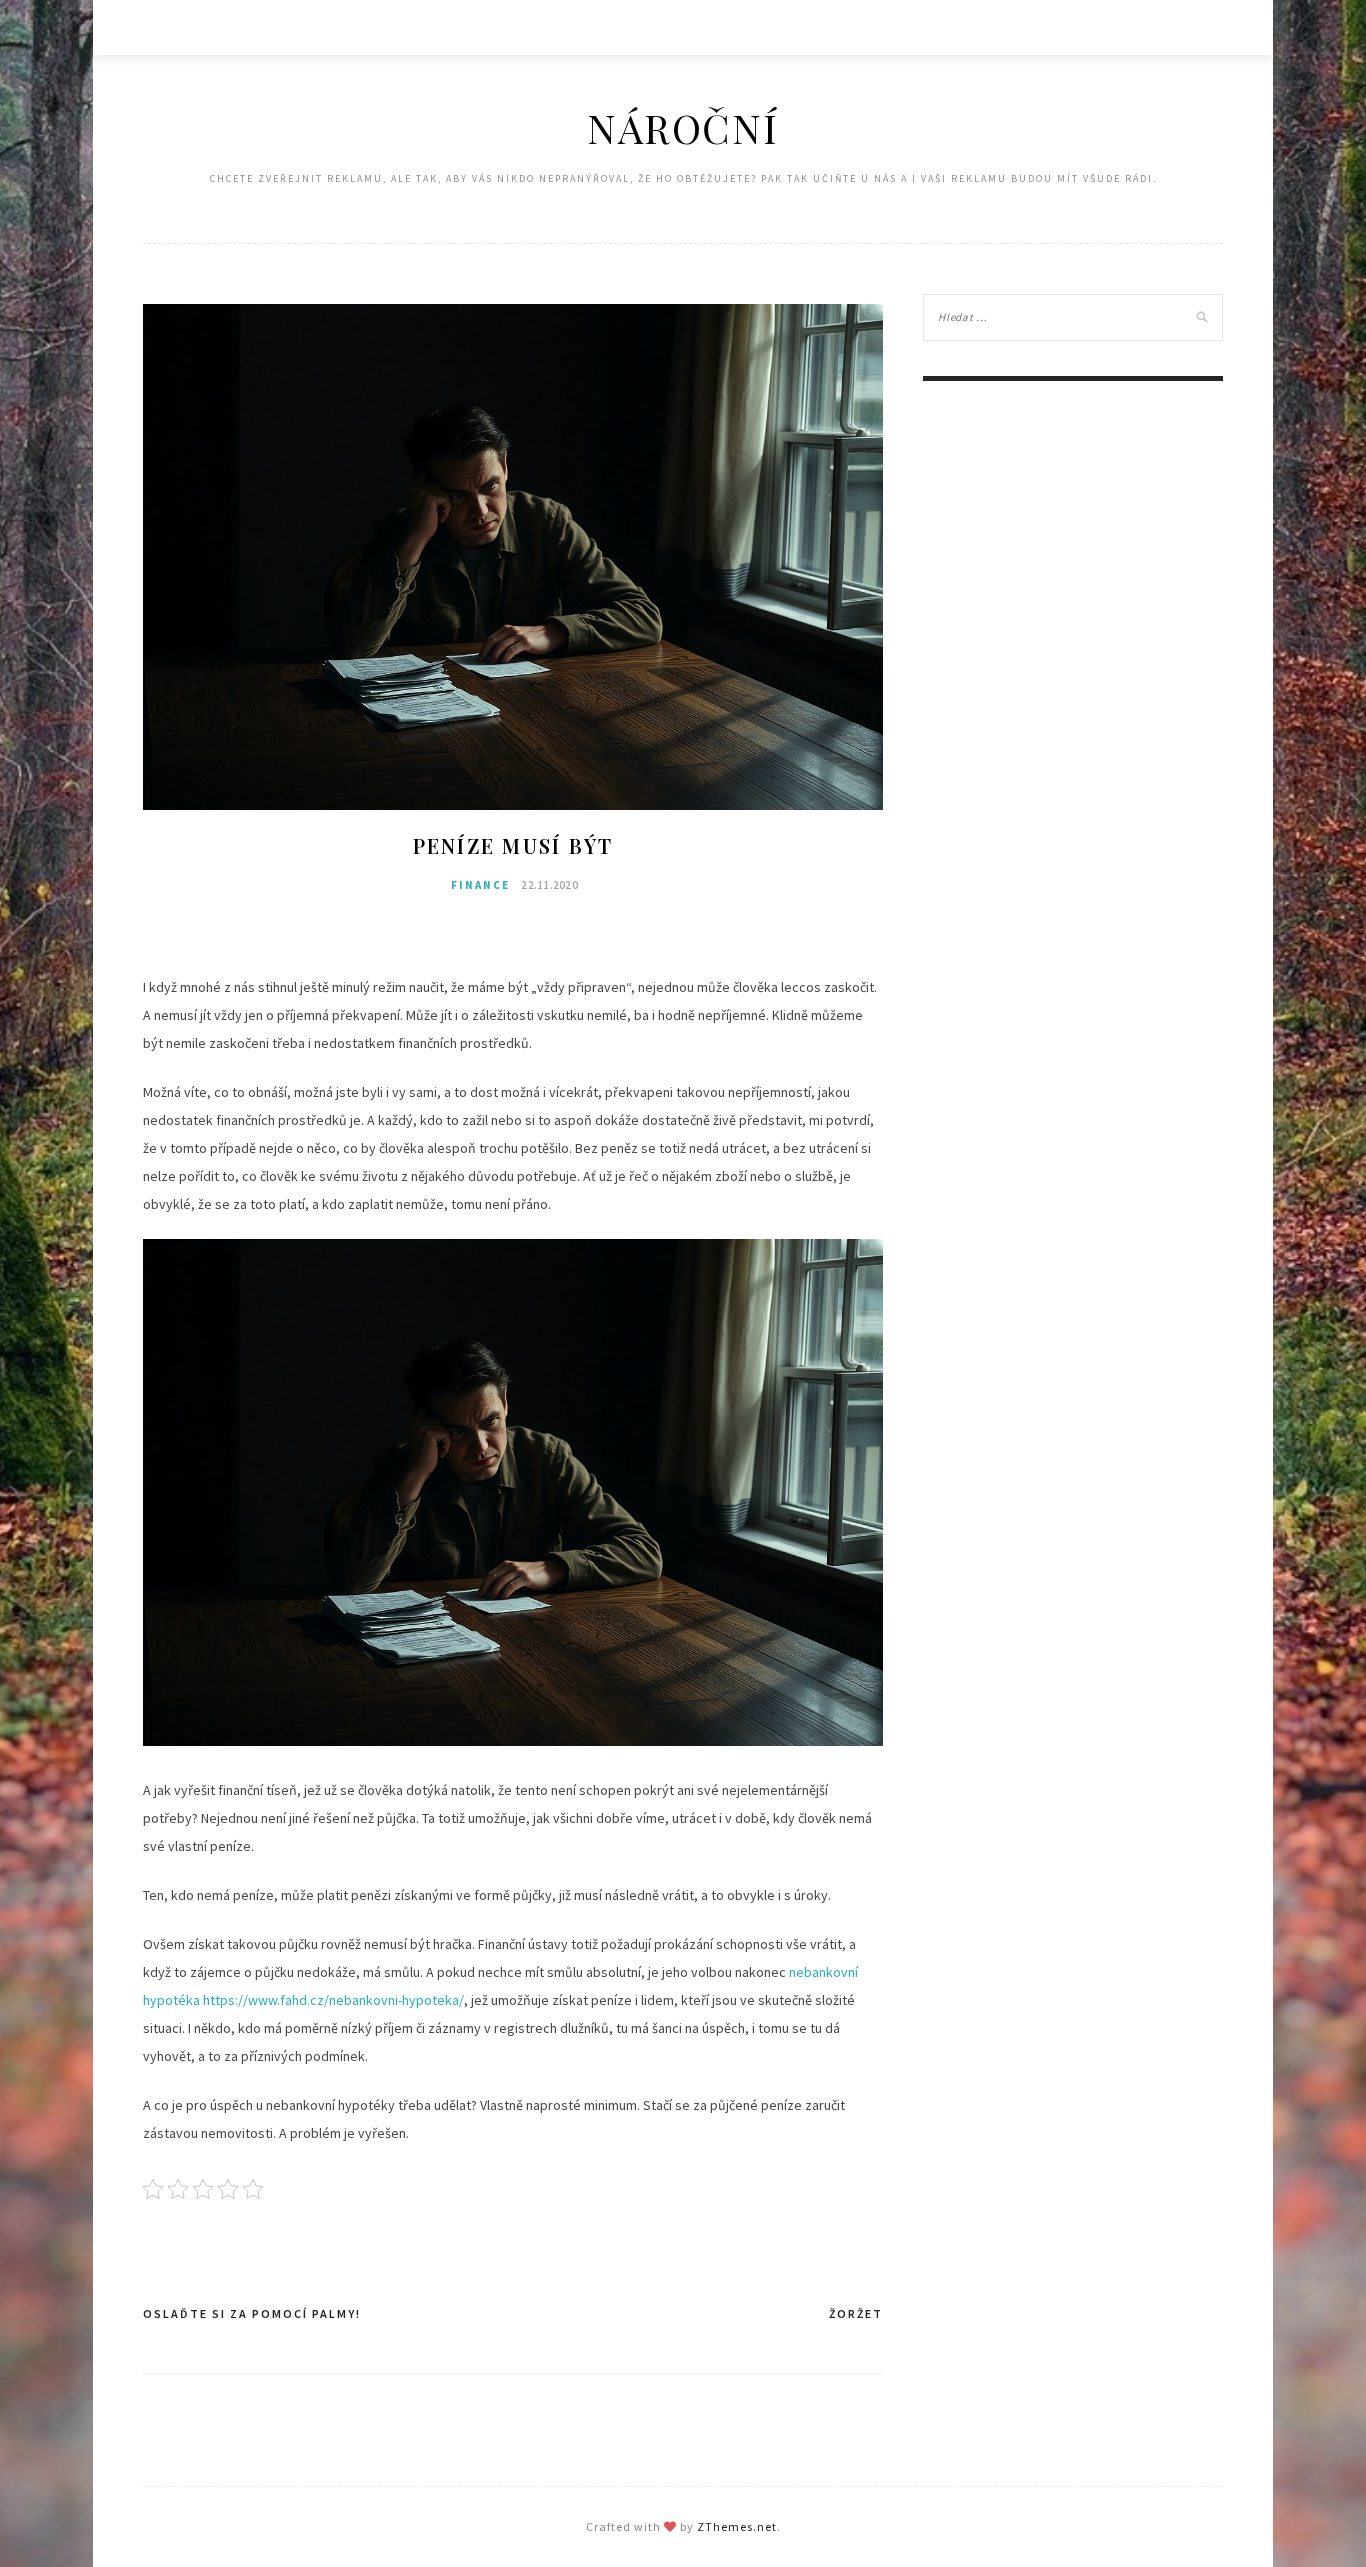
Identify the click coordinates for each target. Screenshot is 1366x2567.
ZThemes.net (737, 2526)
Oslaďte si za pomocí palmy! (252, 2313)
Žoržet (856, 2313)
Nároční (682, 127)
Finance (480, 885)
